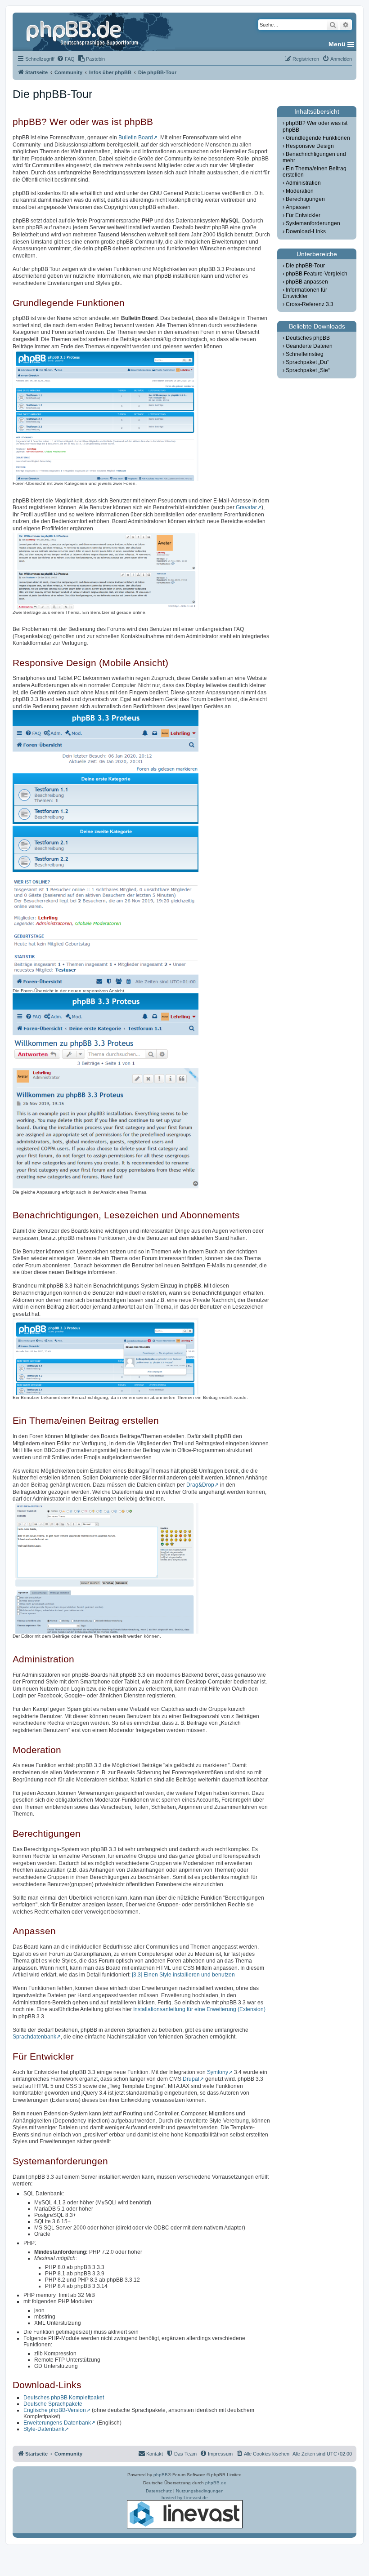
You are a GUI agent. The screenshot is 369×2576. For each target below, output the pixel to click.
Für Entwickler (303, 215)
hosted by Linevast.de (185, 2498)
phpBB (161, 2475)
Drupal (191, 2079)
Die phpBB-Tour (305, 266)
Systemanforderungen (313, 223)
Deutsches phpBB (308, 338)
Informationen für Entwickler (305, 293)
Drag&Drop (200, 1485)
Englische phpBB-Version (55, 2410)
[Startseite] (83, 31)
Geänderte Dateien (309, 346)
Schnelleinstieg (305, 354)
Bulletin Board (136, 138)
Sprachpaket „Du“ (307, 362)
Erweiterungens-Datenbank (57, 2423)
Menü (337, 44)
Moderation (300, 191)
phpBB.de (216, 2483)
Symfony (218, 2072)
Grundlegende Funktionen (318, 138)
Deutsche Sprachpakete (53, 2404)
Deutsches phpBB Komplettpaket (64, 2398)
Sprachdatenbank (34, 2037)
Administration (303, 183)
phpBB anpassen (307, 282)
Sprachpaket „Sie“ (308, 370)
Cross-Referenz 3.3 (310, 304)
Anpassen (298, 207)
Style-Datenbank (44, 2429)
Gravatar (246, 507)
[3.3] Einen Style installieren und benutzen (183, 1975)
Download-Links (306, 231)
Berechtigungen (305, 199)
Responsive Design (310, 146)
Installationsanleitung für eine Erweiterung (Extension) (199, 2009)
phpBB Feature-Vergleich (317, 274)
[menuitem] (66, 59)
